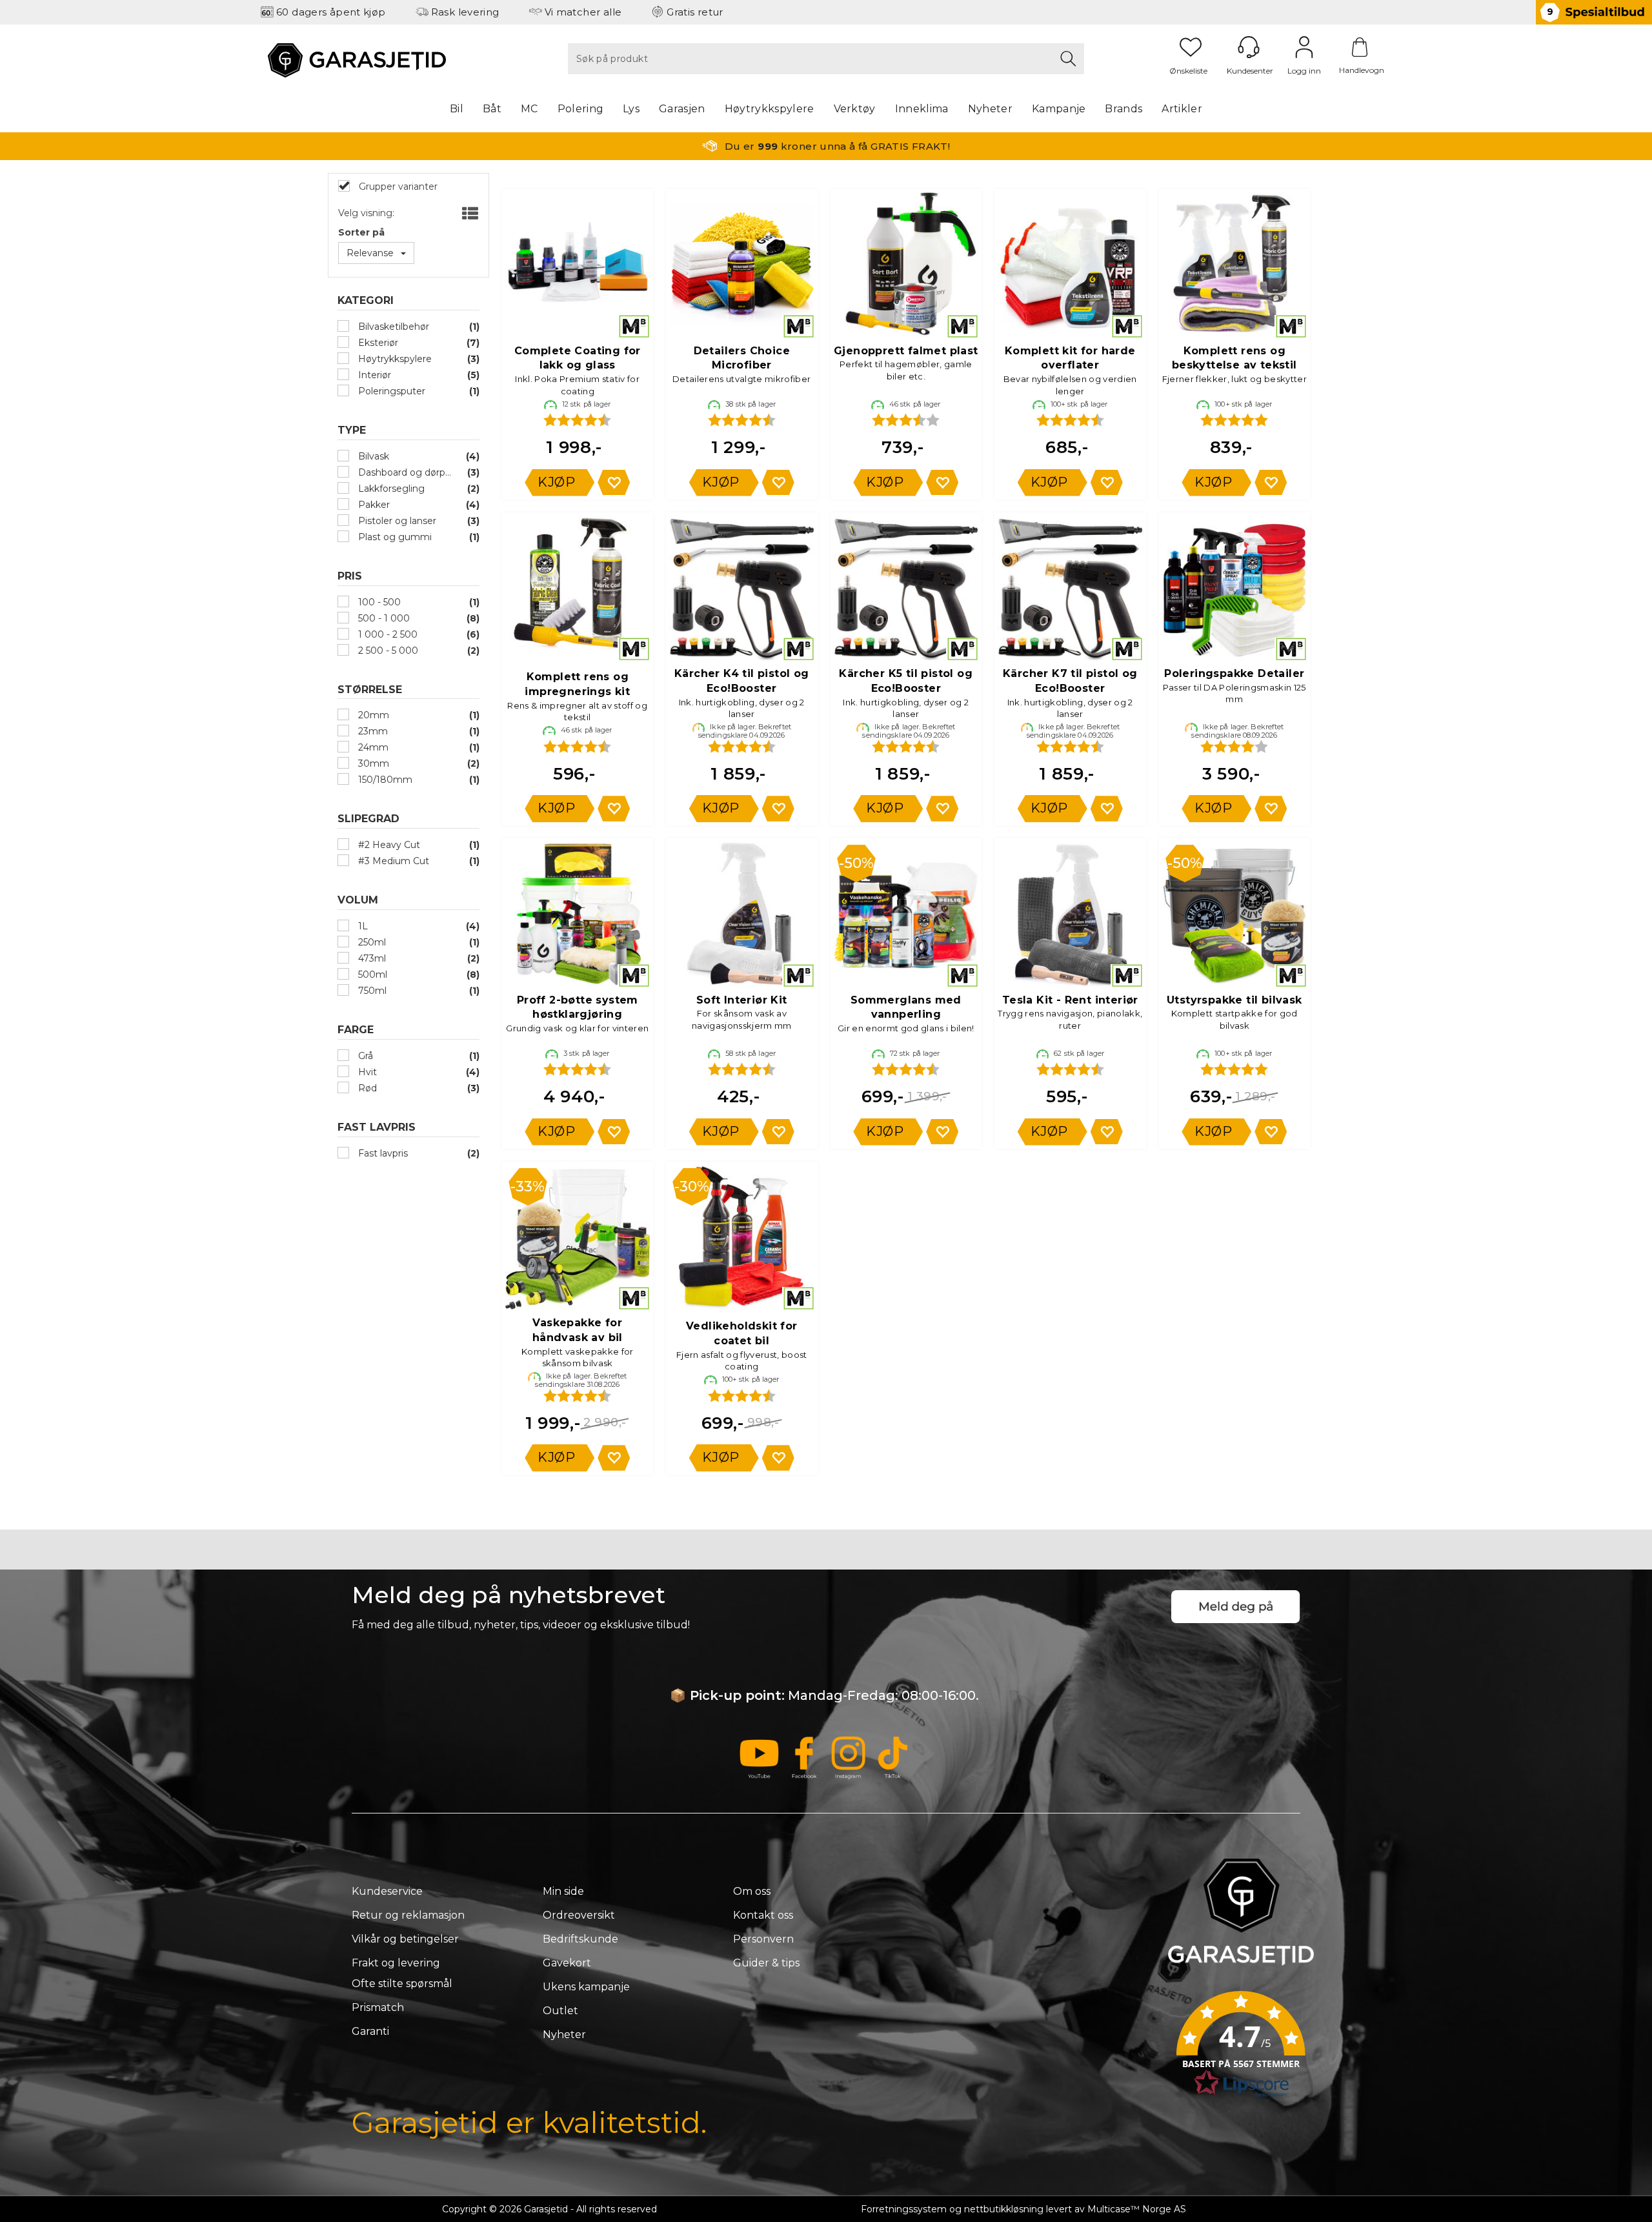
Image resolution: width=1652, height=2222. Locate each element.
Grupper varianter (397, 187)
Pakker (373, 505)
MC (529, 109)
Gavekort (567, 1963)
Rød (366, 1088)
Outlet (560, 2011)
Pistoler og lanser (396, 521)
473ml (371, 958)
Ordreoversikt (579, 1915)
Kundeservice (387, 1891)
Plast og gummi (394, 537)
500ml (371, 975)
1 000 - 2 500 (387, 634)
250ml (371, 942)
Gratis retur (695, 12)
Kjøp (556, 482)
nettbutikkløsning (1004, 2209)
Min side (563, 1891)
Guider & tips (766, 1963)
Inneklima (922, 109)
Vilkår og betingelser (405, 1939)
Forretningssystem (904, 2209)
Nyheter (990, 109)
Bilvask (372, 456)
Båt (492, 109)
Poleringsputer (390, 391)
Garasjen (682, 109)
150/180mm (384, 780)
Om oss (752, 1891)
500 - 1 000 (383, 618)
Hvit (366, 1072)
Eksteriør (377, 343)
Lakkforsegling (390, 489)
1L (362, 926)
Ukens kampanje (586, 1987)
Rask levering (465, 12)
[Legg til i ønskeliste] (614, 482)
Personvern (763, 1939)
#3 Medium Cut (392, 861)
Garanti (370, 2031)
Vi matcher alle (583, 12)
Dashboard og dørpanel (405, 472)
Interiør (373, 375)
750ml (371, 991)
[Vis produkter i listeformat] (469, 214)
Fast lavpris (382, 1153)
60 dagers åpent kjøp (331, 12)
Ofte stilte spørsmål (402, 1984)
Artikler (1182, 109)
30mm (372, 763)
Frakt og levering (396, 1963)
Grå (364, 1056)
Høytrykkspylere (770, 109)
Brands (1123, 109)
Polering (581, 109)
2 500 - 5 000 (387, 651)
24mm (372, 747)
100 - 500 (378, 602)
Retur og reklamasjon (408, 1915)
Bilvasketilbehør (392, 327)
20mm (372, 715)
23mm (372, 731)
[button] (1241, 2048)
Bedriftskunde (580, 1939)
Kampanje (1059, 109)
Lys (631, 109)
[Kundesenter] (1249, 47)
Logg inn (1304, 47)
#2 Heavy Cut (388, 845)
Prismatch (378, 2007)
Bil (457, 109)
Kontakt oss (763, 1915)
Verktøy (855, 109)
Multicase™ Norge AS (1137, 2209)
